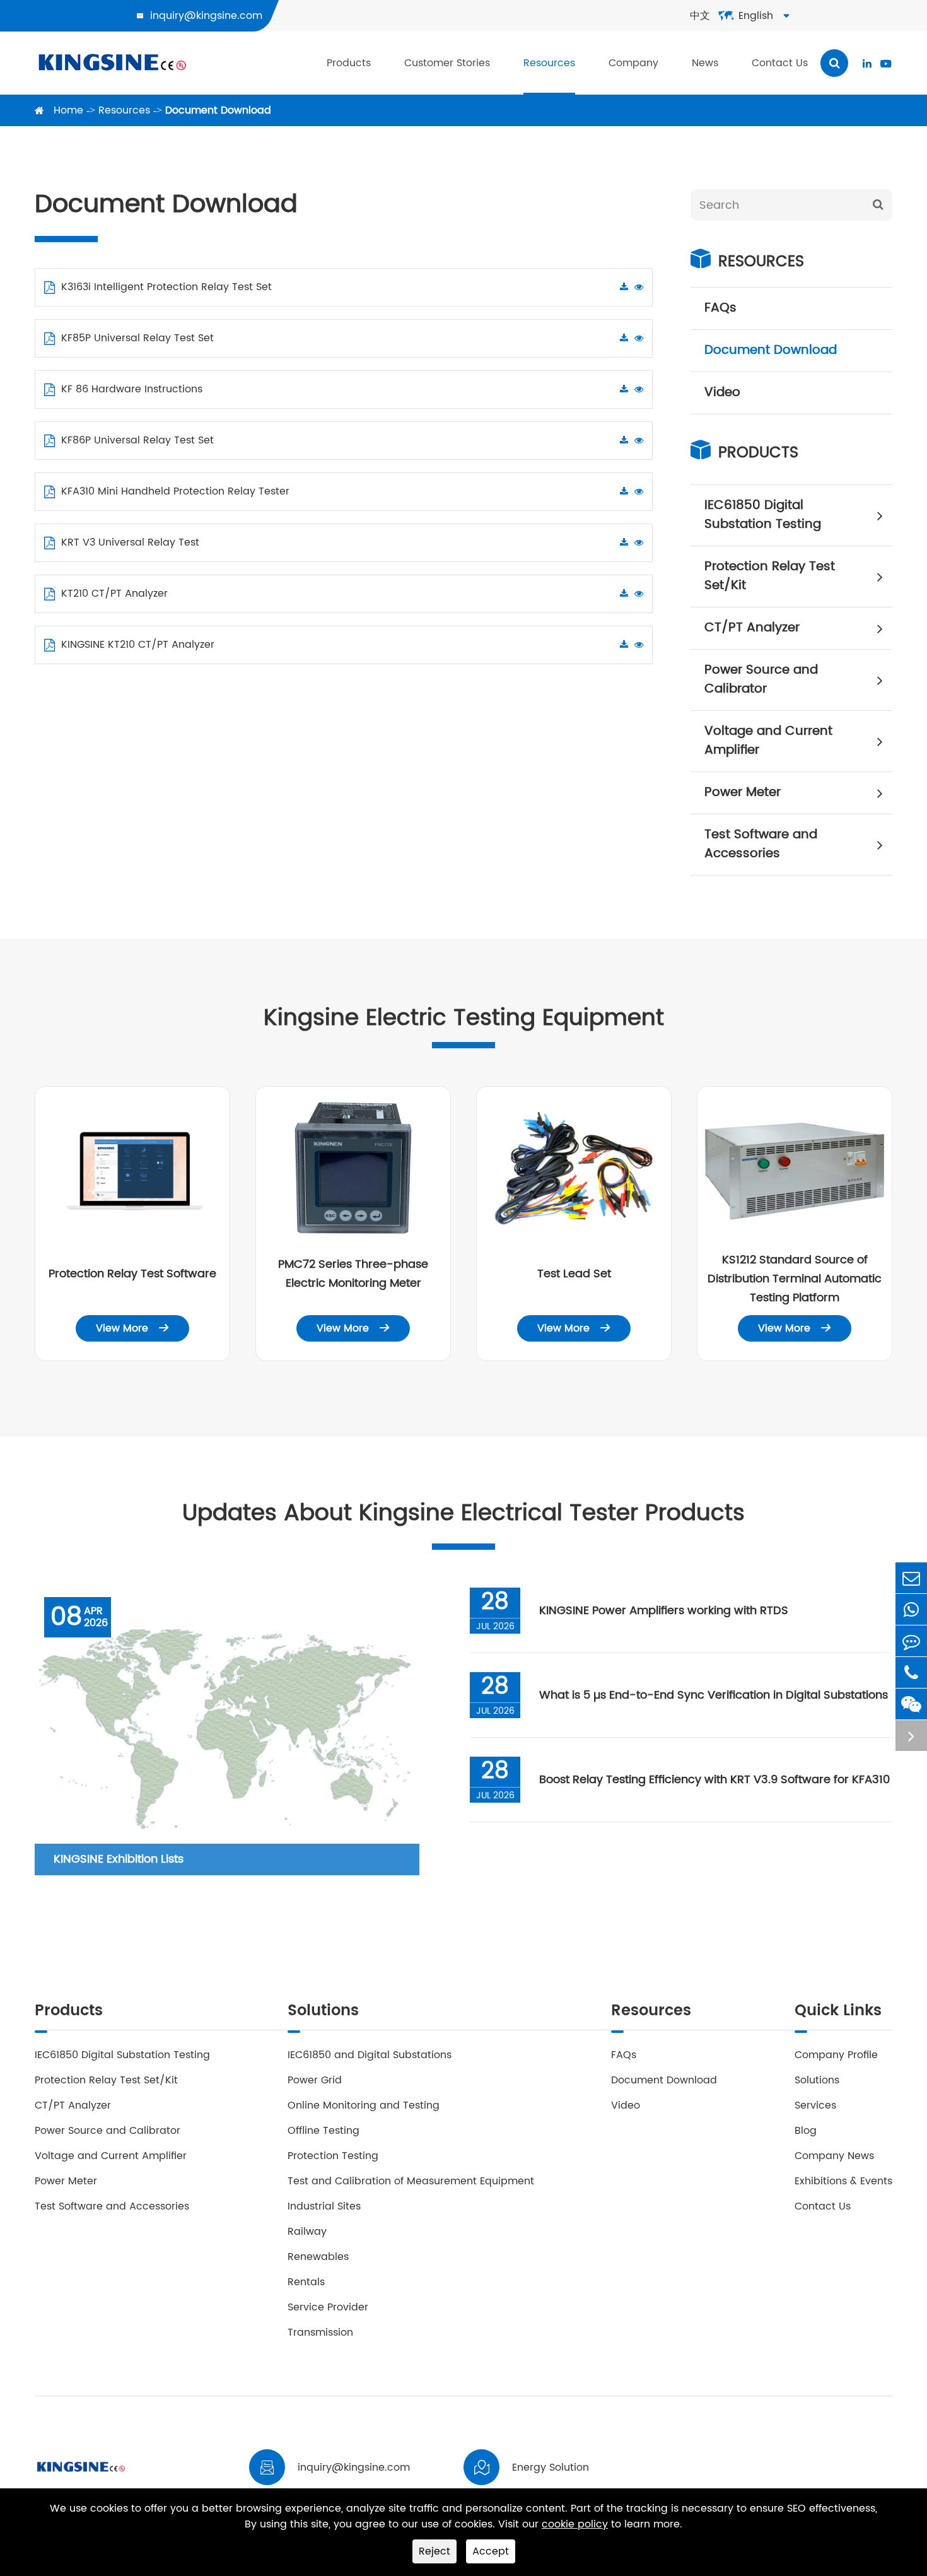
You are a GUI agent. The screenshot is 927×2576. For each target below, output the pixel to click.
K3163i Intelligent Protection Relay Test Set (166, 287)
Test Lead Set (574, 1274)
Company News (834, 2156)
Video (722, 393)
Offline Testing (324, 2131)
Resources (549, 63)
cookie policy (575, 2525)
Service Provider (328, 2307)
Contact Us (780, 63)
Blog (806, 2131)
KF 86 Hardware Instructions (132, 389)
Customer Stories (447, 63)
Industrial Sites (324, 2206)
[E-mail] (911, 1578)
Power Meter (743, 793)
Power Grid (315, 2080)
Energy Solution (551, 2468)
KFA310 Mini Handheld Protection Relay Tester (175, 491)
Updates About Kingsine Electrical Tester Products (463, 1513)
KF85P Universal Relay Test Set (137, 338)
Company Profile (836, 2055)
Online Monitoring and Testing (364, 2105)
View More (132, 1328)
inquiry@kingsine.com (206, 16)
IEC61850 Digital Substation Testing (763, 515)
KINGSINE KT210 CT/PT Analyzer (138, 645)
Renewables (318, 2257)
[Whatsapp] (911, 1609)
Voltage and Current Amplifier (768, 741)
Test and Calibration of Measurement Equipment (411, 2181)
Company (633, 63)
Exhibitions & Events (843, 2181)
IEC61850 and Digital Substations (370, 2055)
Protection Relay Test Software (132, 1274)
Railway (307, 2232)
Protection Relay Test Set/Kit (770, 576)
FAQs (720, 308)
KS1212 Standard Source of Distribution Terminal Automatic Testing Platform (795, 1279)
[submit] (878, 205)
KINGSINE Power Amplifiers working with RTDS (664, 1611)
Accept (491, 2551)
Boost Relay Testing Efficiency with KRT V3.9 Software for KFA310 (714, 1780)
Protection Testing (333, 2156)
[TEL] (911, 1672)
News (705, 63)
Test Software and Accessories (761, 844)
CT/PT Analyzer (752, 628)
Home (68, 110)
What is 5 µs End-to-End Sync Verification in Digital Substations (714, 1695)
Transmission (320, 2333)
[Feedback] (911, 1641)
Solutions (323, 2012)
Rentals (306, 2282)
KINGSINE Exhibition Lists (119, 1859)
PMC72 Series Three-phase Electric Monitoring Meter (353, 1274)
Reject (434, 2551)
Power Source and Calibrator (761, 680)
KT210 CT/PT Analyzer (114, 594)
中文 (700, 16)
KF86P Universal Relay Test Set (137, 440)
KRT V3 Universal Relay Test (130, 542)
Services (815, 2105)
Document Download (218, 110)
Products (349, 63)
